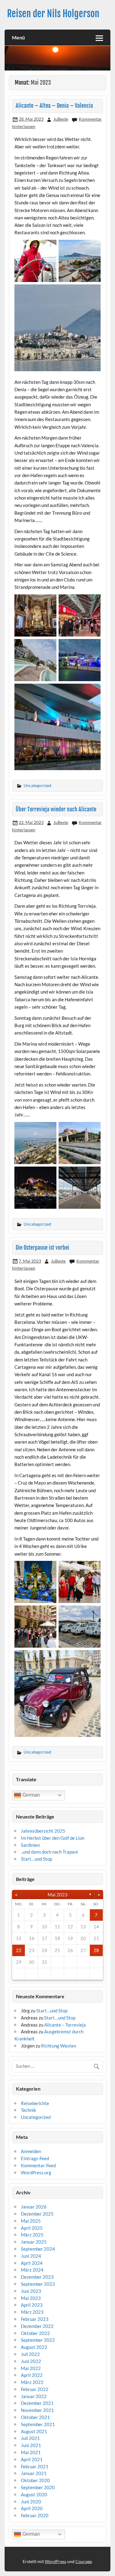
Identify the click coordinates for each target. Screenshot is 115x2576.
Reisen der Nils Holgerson (53, 14)
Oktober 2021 (35, 2417)
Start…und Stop (36, 1859)
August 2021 (34, 2431)
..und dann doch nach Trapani (49, 1852)
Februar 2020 (35, 2515)
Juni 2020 (31, 2502)
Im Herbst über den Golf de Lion (53, 1838)
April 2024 (32, 2263)
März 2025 (32, 2235)
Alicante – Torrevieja (65, 2025)
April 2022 (32, 2375)
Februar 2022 (35, 2389)
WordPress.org (36, 2172)
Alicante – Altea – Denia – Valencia (54, 106)
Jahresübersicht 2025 (43, 1831)
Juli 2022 (30, 2354)
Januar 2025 (34, 2242)
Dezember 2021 (37, 2403)
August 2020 (34, 2494)
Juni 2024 (31, 2256)
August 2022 (34, 2347)
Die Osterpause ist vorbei (42, 1248)
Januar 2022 (34, 2396)
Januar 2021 (34, 2473)
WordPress (56, 2561)
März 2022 (32, 2382)
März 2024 (32, 2270)
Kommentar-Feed (38, 2165)
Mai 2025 (31, 2221)
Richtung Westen (59, 2046)
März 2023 (32, 2312)
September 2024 (38, 2249)
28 (96, 1950)
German (31, 1795)
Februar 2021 (35, 2466)
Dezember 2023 (37, 2277)
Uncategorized (37, 785)
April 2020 (32, 2508)
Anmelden (31, 2151)
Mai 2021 (31, 2452)
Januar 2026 (34, 2207)
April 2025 (32, 2228)
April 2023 (32, 2305)
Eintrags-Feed (35, 2158)
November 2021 (37, 2410)
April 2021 (32, 2459)
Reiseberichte (35, 2103)
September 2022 (38, 2340)
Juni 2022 (31, 2361)
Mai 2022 (31, 2368)
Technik (29, 2110)
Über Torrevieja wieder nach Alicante (56, 809)
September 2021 (38, 2424)
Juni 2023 (31, 2291)
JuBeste (61, 119)
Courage (84, 2561)
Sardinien (30, 1845)
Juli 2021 (30, 2438)
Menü (18, 37)
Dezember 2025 (37, 2214)
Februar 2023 (35, 2319)
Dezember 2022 (37, 2326)
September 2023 (38, 2284)
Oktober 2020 (35, 2480)
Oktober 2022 (35, 2333)
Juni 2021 (31, 2445)
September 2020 (38, 2487)
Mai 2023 (57, 1895)
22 (19, 1950)
